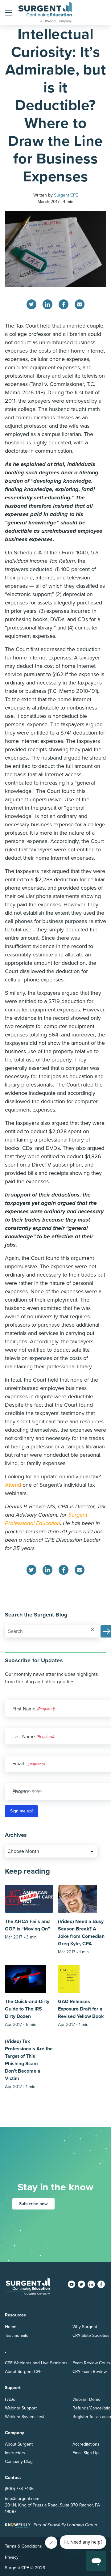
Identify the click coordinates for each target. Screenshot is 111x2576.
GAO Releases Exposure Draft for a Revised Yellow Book (81, 2009)
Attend (13, 1485)
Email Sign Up (86, 2453)
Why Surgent (85, 2327)
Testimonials (16, 2335)
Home (11, 2327)
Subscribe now (33, 2204)
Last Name (24, 1737)
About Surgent (19, 2444)
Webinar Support (21, 2408)
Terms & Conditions (23, 2546)
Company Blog (19, 2462)
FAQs (10, 2399)
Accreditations (86, 2444)
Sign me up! (21, 1811)
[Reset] (92, 1629)
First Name (24, 1709)
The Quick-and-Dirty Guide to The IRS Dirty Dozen (27, 2009)
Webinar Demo (86, 2399)
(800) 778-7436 (19, 2489)
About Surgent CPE (23, 2372)
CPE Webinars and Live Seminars (36, 2363)
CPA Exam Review (90, 2372)
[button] (9, 12)
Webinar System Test (25, 2417)
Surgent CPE (66, 195)
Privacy (12, 2557)
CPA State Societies (91, 2335)
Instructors (15, 2453)
